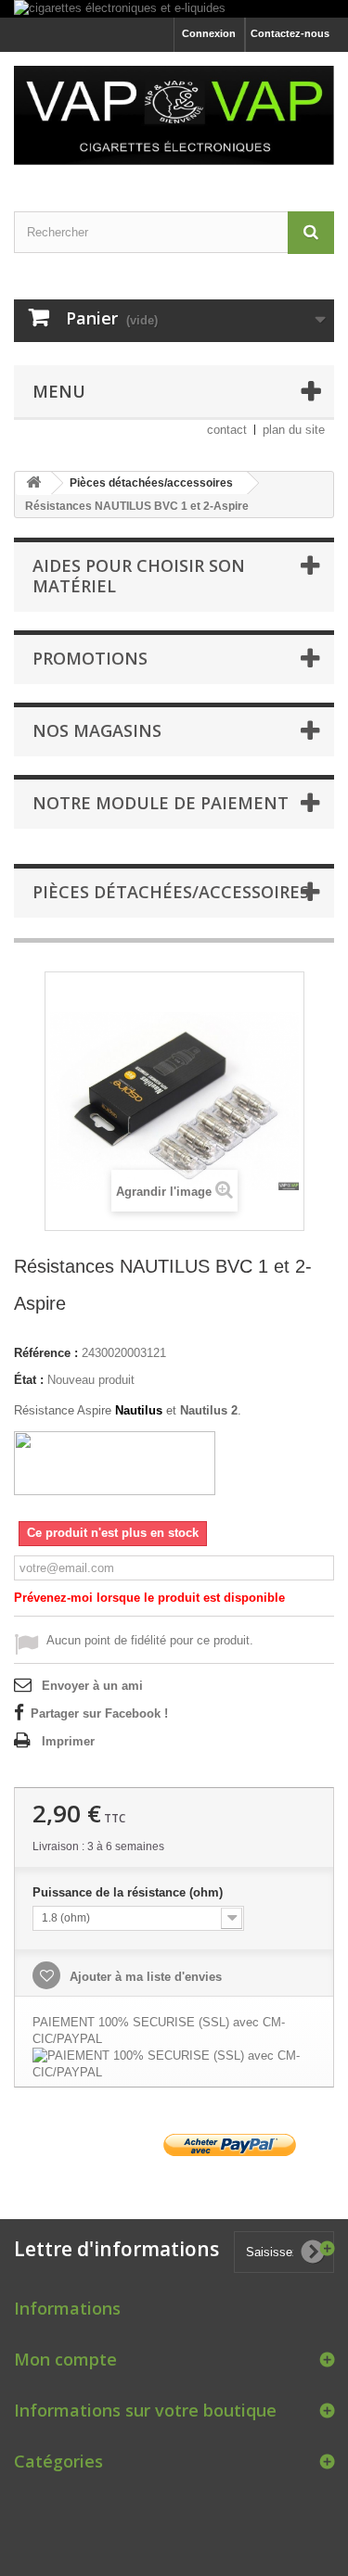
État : (29, 1380)
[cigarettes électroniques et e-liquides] (174, 9)
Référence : (46, 1353)
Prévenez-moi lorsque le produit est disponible (149, 1598)
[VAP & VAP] (174, 115)
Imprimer (68, 1741)
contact (227, 430)
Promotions (90, 658)
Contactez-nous (290, 33)
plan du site (294, 430)
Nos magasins (97, 730)
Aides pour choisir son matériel (139, 576)
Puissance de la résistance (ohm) (129, 1892)
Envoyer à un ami (92, 1686)
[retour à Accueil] (33, 483)
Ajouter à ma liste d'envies (144, 1977)
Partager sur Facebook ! (99, 1713)
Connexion (209, 33)
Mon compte (65, 2359)
